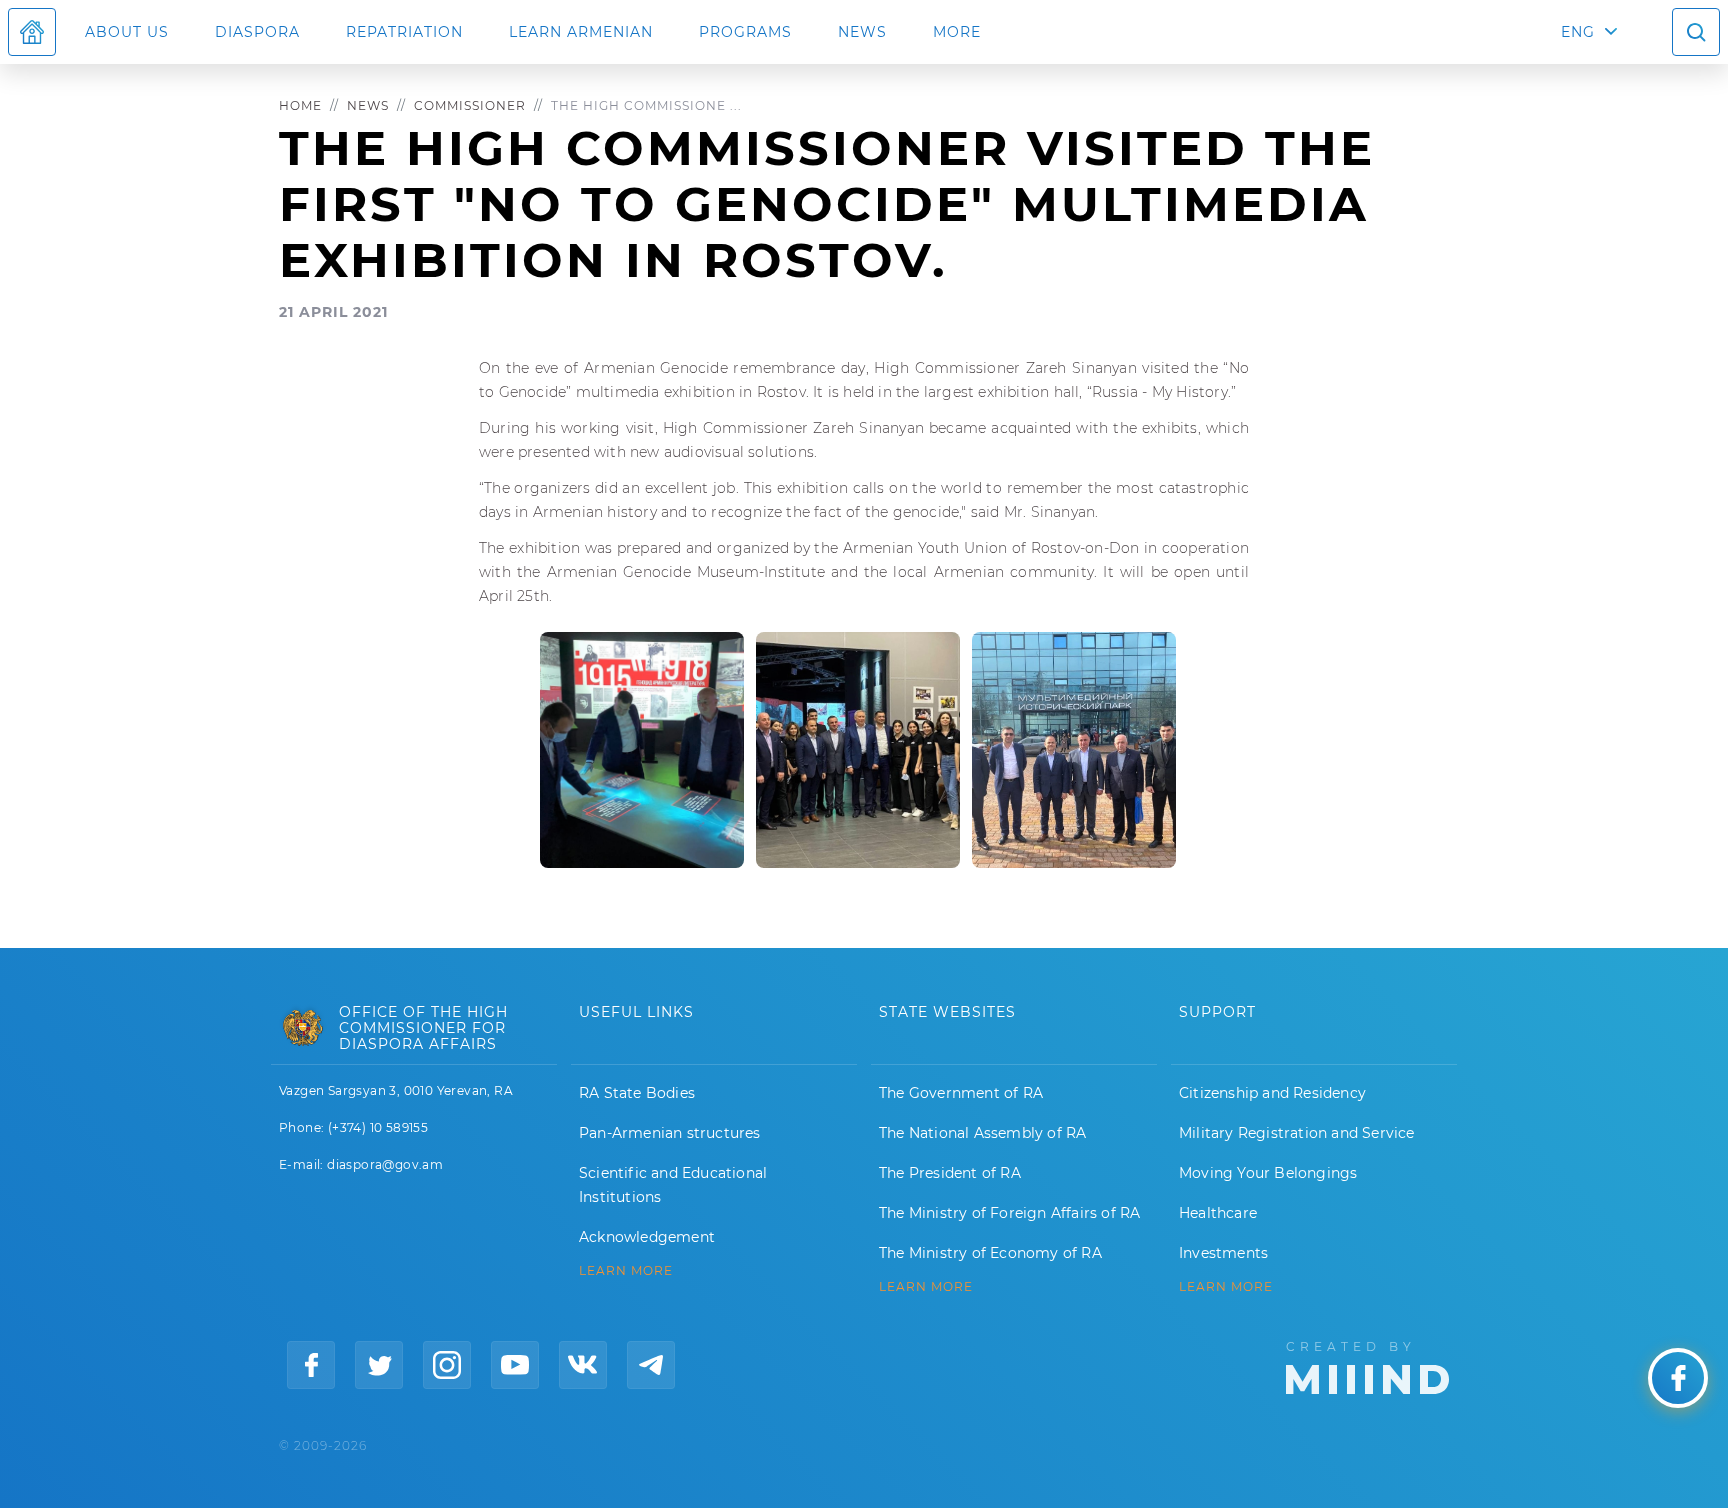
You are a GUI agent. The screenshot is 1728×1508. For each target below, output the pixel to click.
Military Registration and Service (1297, 1133)
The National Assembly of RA (982, 1133)
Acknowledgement (647, 1237)
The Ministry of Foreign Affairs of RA (1009, 1213)
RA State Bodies (637, 1093)
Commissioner (470, 105)
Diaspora (257, 32)
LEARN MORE (626, 1271)
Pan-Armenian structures (670, 1133)
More (957, 32)
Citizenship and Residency (1272, 1093)
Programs (745, 32)
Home (300, 105)
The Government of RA (961, 1093)
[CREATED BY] (1367, 1366)
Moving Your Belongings (1268, 1173)
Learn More (1226, 1287)
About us (127, 32)
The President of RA (950, 1173)
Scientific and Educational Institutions (673, 1185)
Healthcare (1218, 1213)
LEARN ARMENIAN (581, 32)
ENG (1578, 32)
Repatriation (404, 32)
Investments (1223, 1253)
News (862, 32)
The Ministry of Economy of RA (990, 1253)
